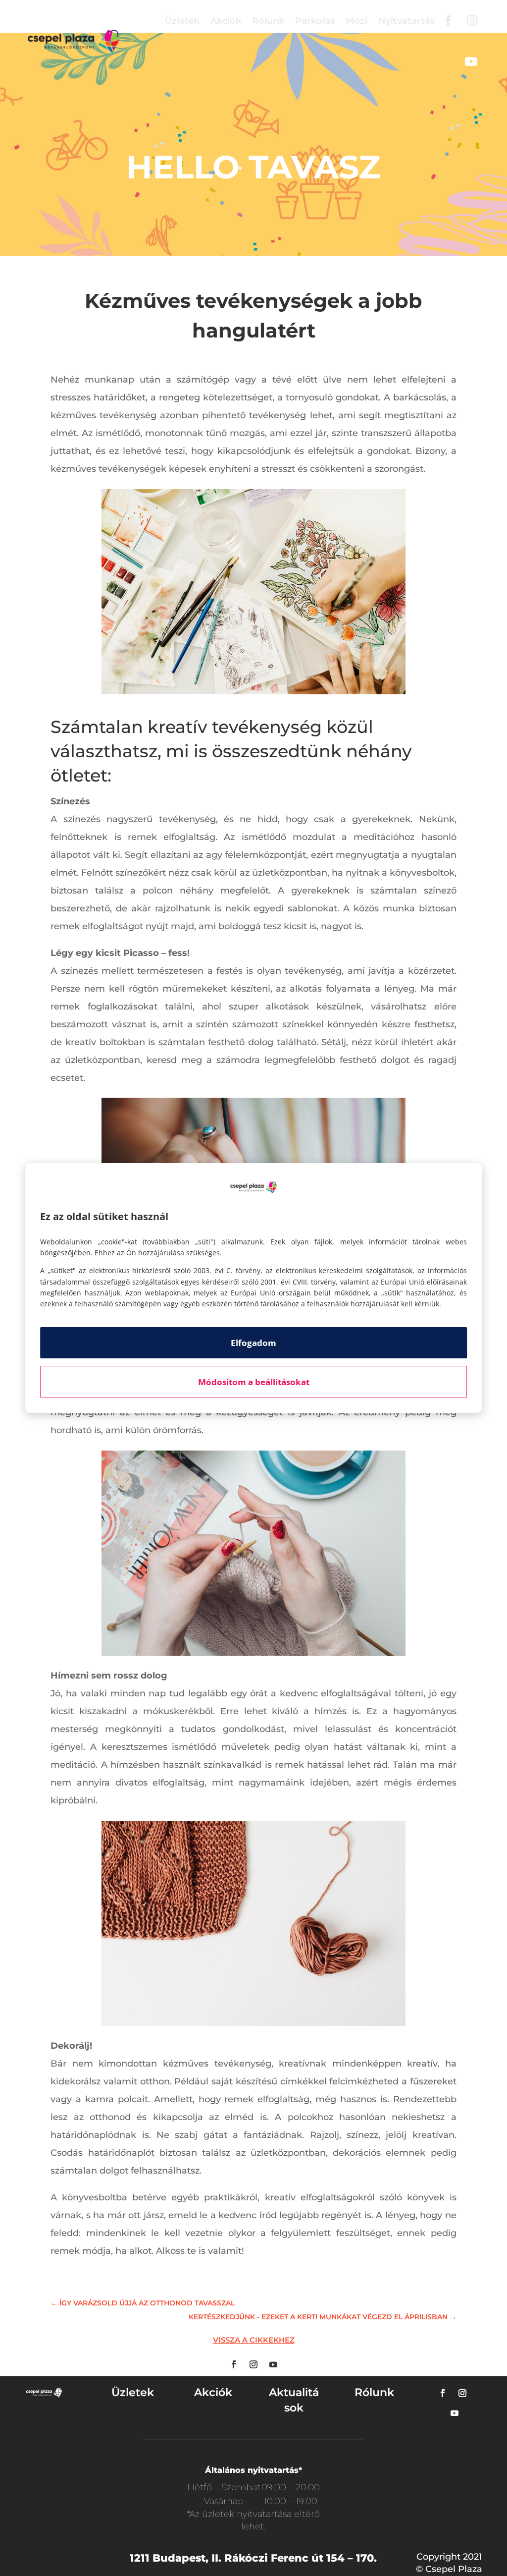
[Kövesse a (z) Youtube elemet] (273, 2364)
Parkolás (315, 21)
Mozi (356, 21)
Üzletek (182, 21)
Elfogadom (253, 1343)
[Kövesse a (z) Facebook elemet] (234, 2364)
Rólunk (268, 21)
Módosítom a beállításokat (254, 1382)
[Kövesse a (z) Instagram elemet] (253, 2364)
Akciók (226, 21)
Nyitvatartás (406, 21)
